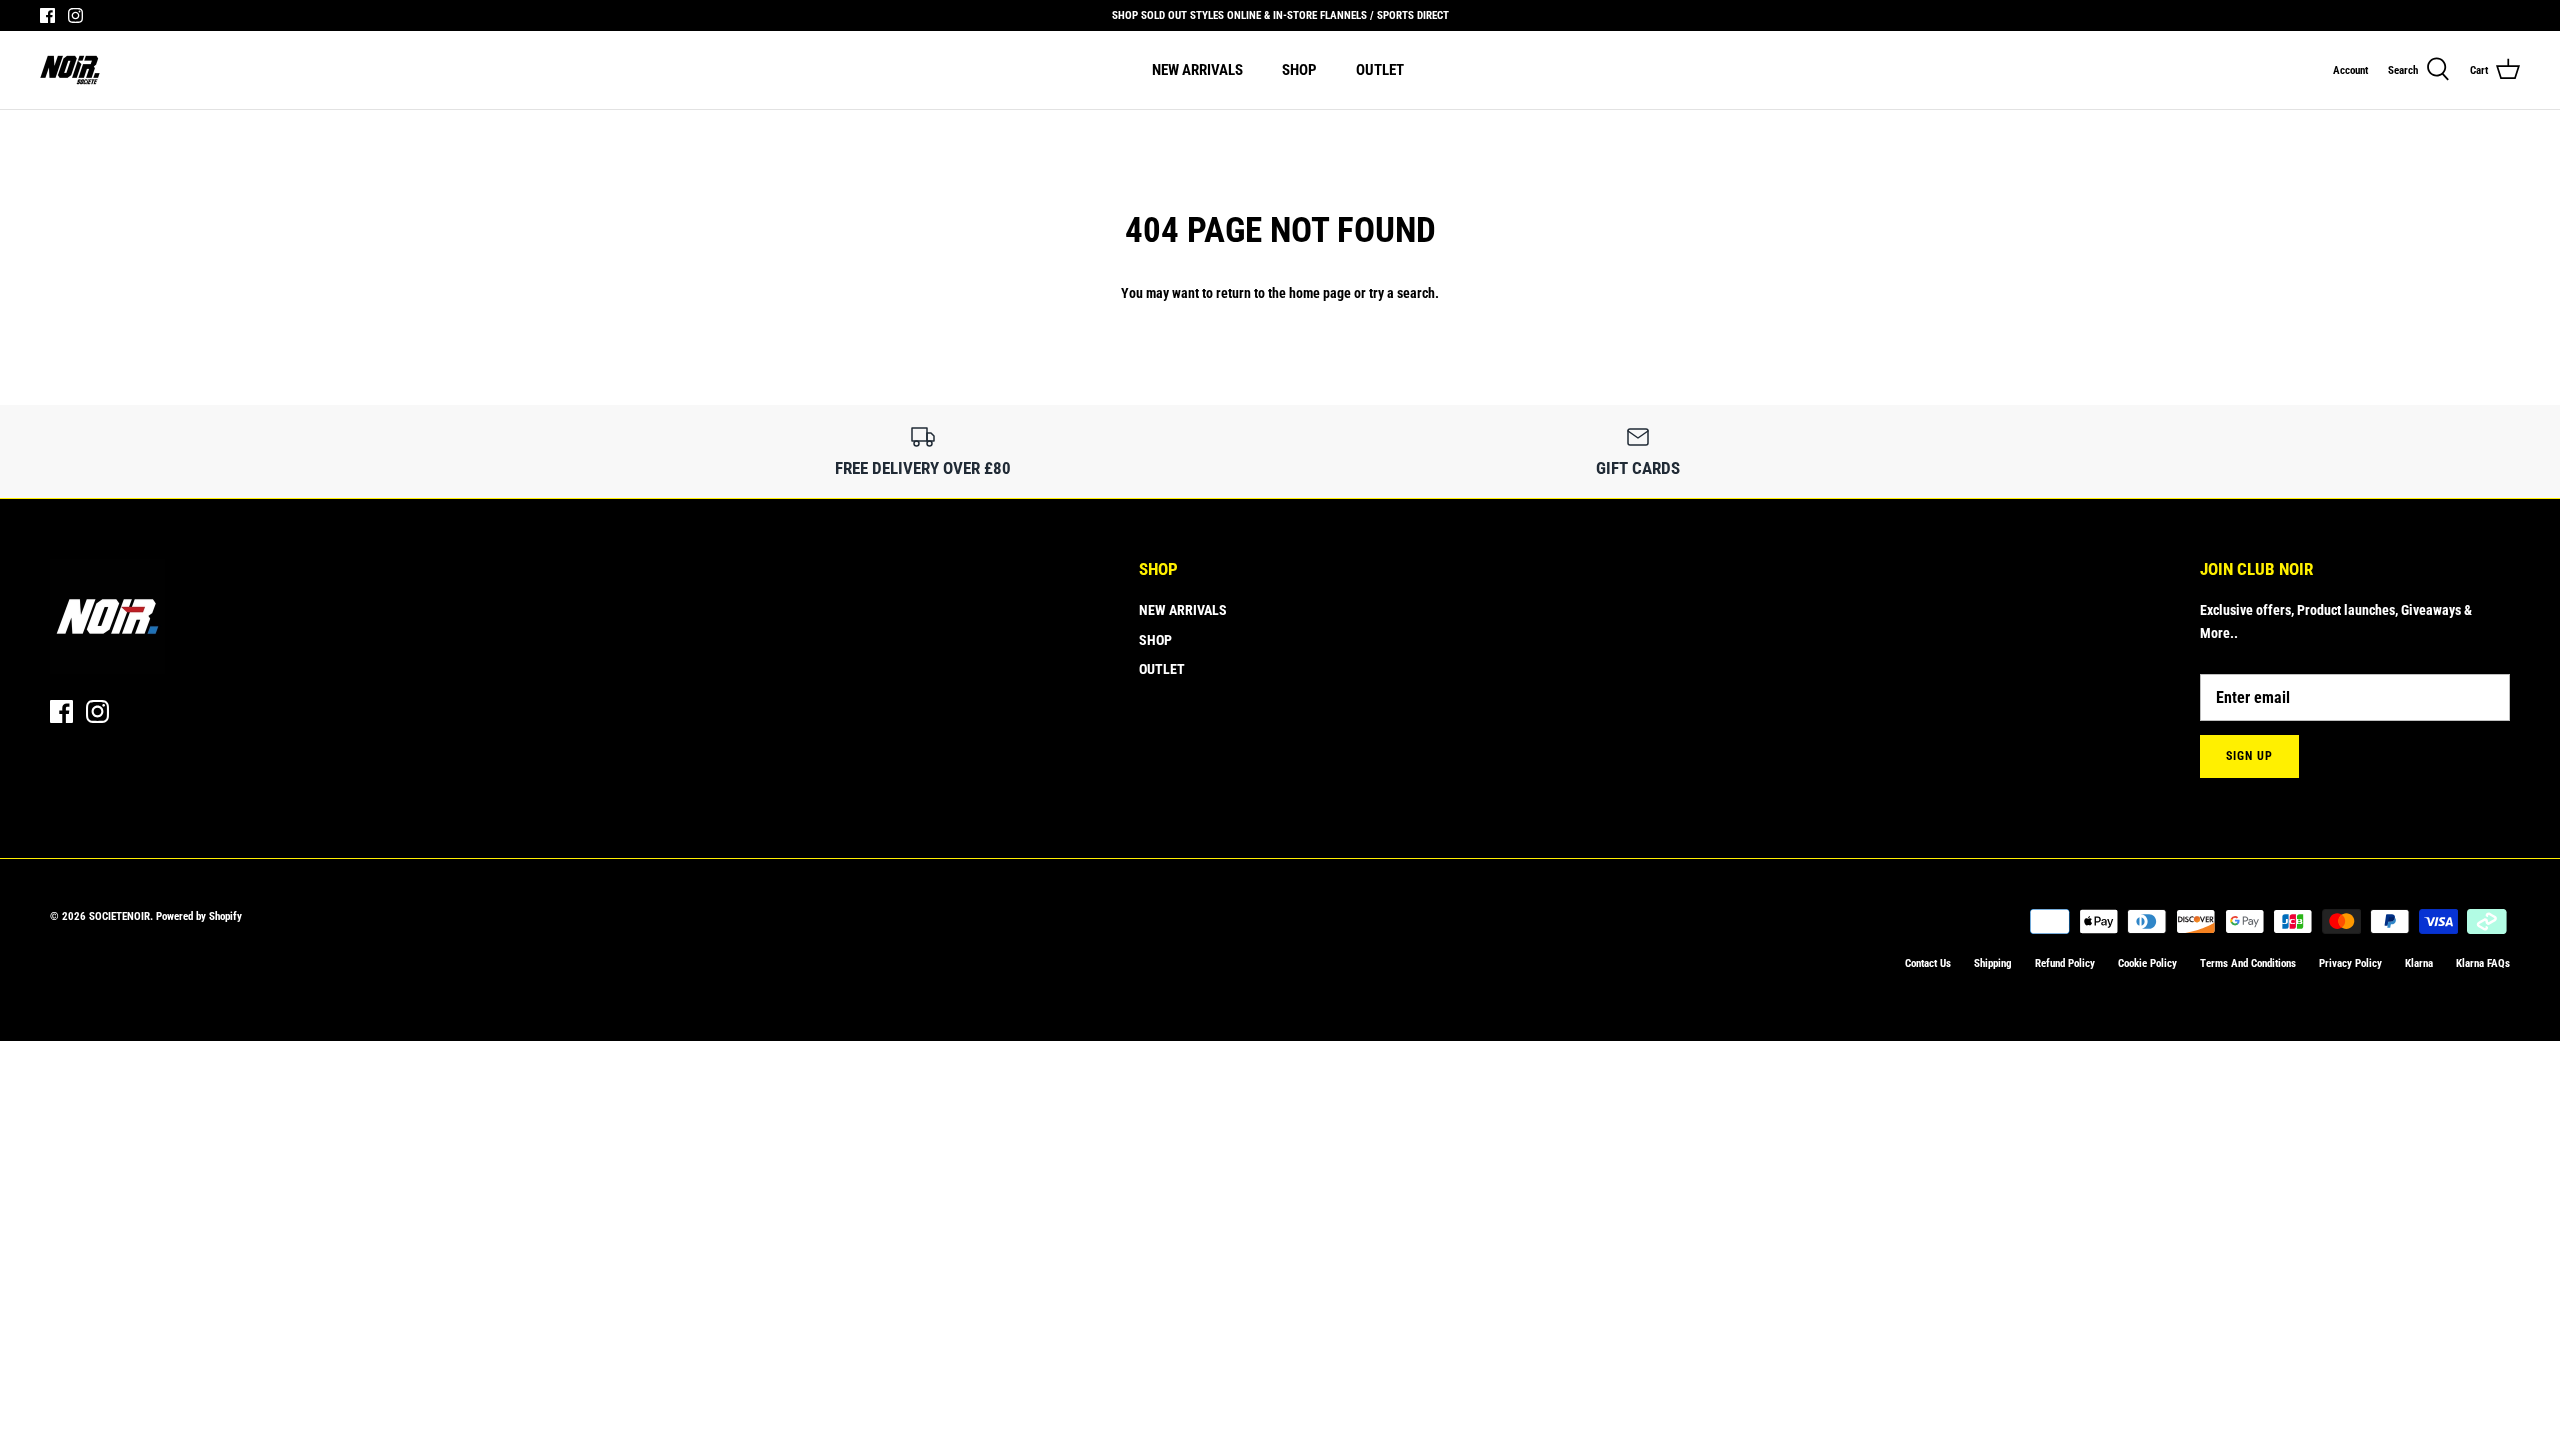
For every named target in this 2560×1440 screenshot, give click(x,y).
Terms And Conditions (2248, 963)
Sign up (2249, 756)
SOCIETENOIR (119, 916)
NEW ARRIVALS (1197, 70)
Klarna (2419, 963)
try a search (1402, 293)
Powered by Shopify (199, 916)
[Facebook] (47, 15)
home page (1320, 293)
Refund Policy (2065, 963)
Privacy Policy (2350, 963)
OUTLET (1380, 70)
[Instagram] (75, 15)
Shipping (1993, 963)
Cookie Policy (2147, 963)
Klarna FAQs (2483, 963)
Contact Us (1928, 963)
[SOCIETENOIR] (70, 70)
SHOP (1299, 70)
